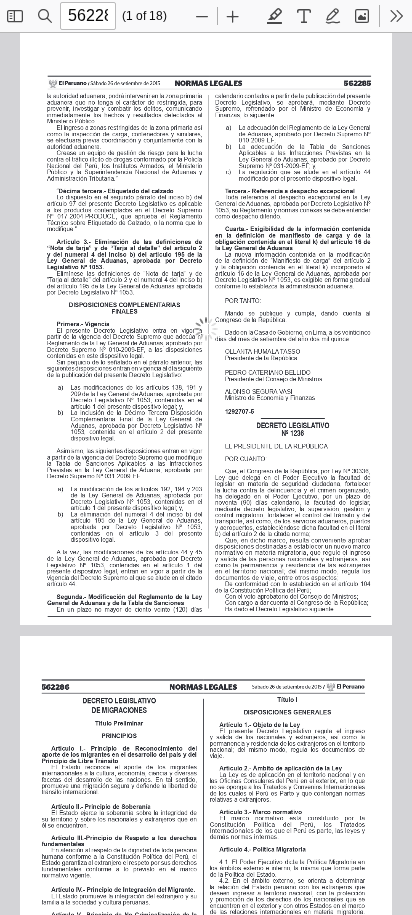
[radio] (275, 16)
